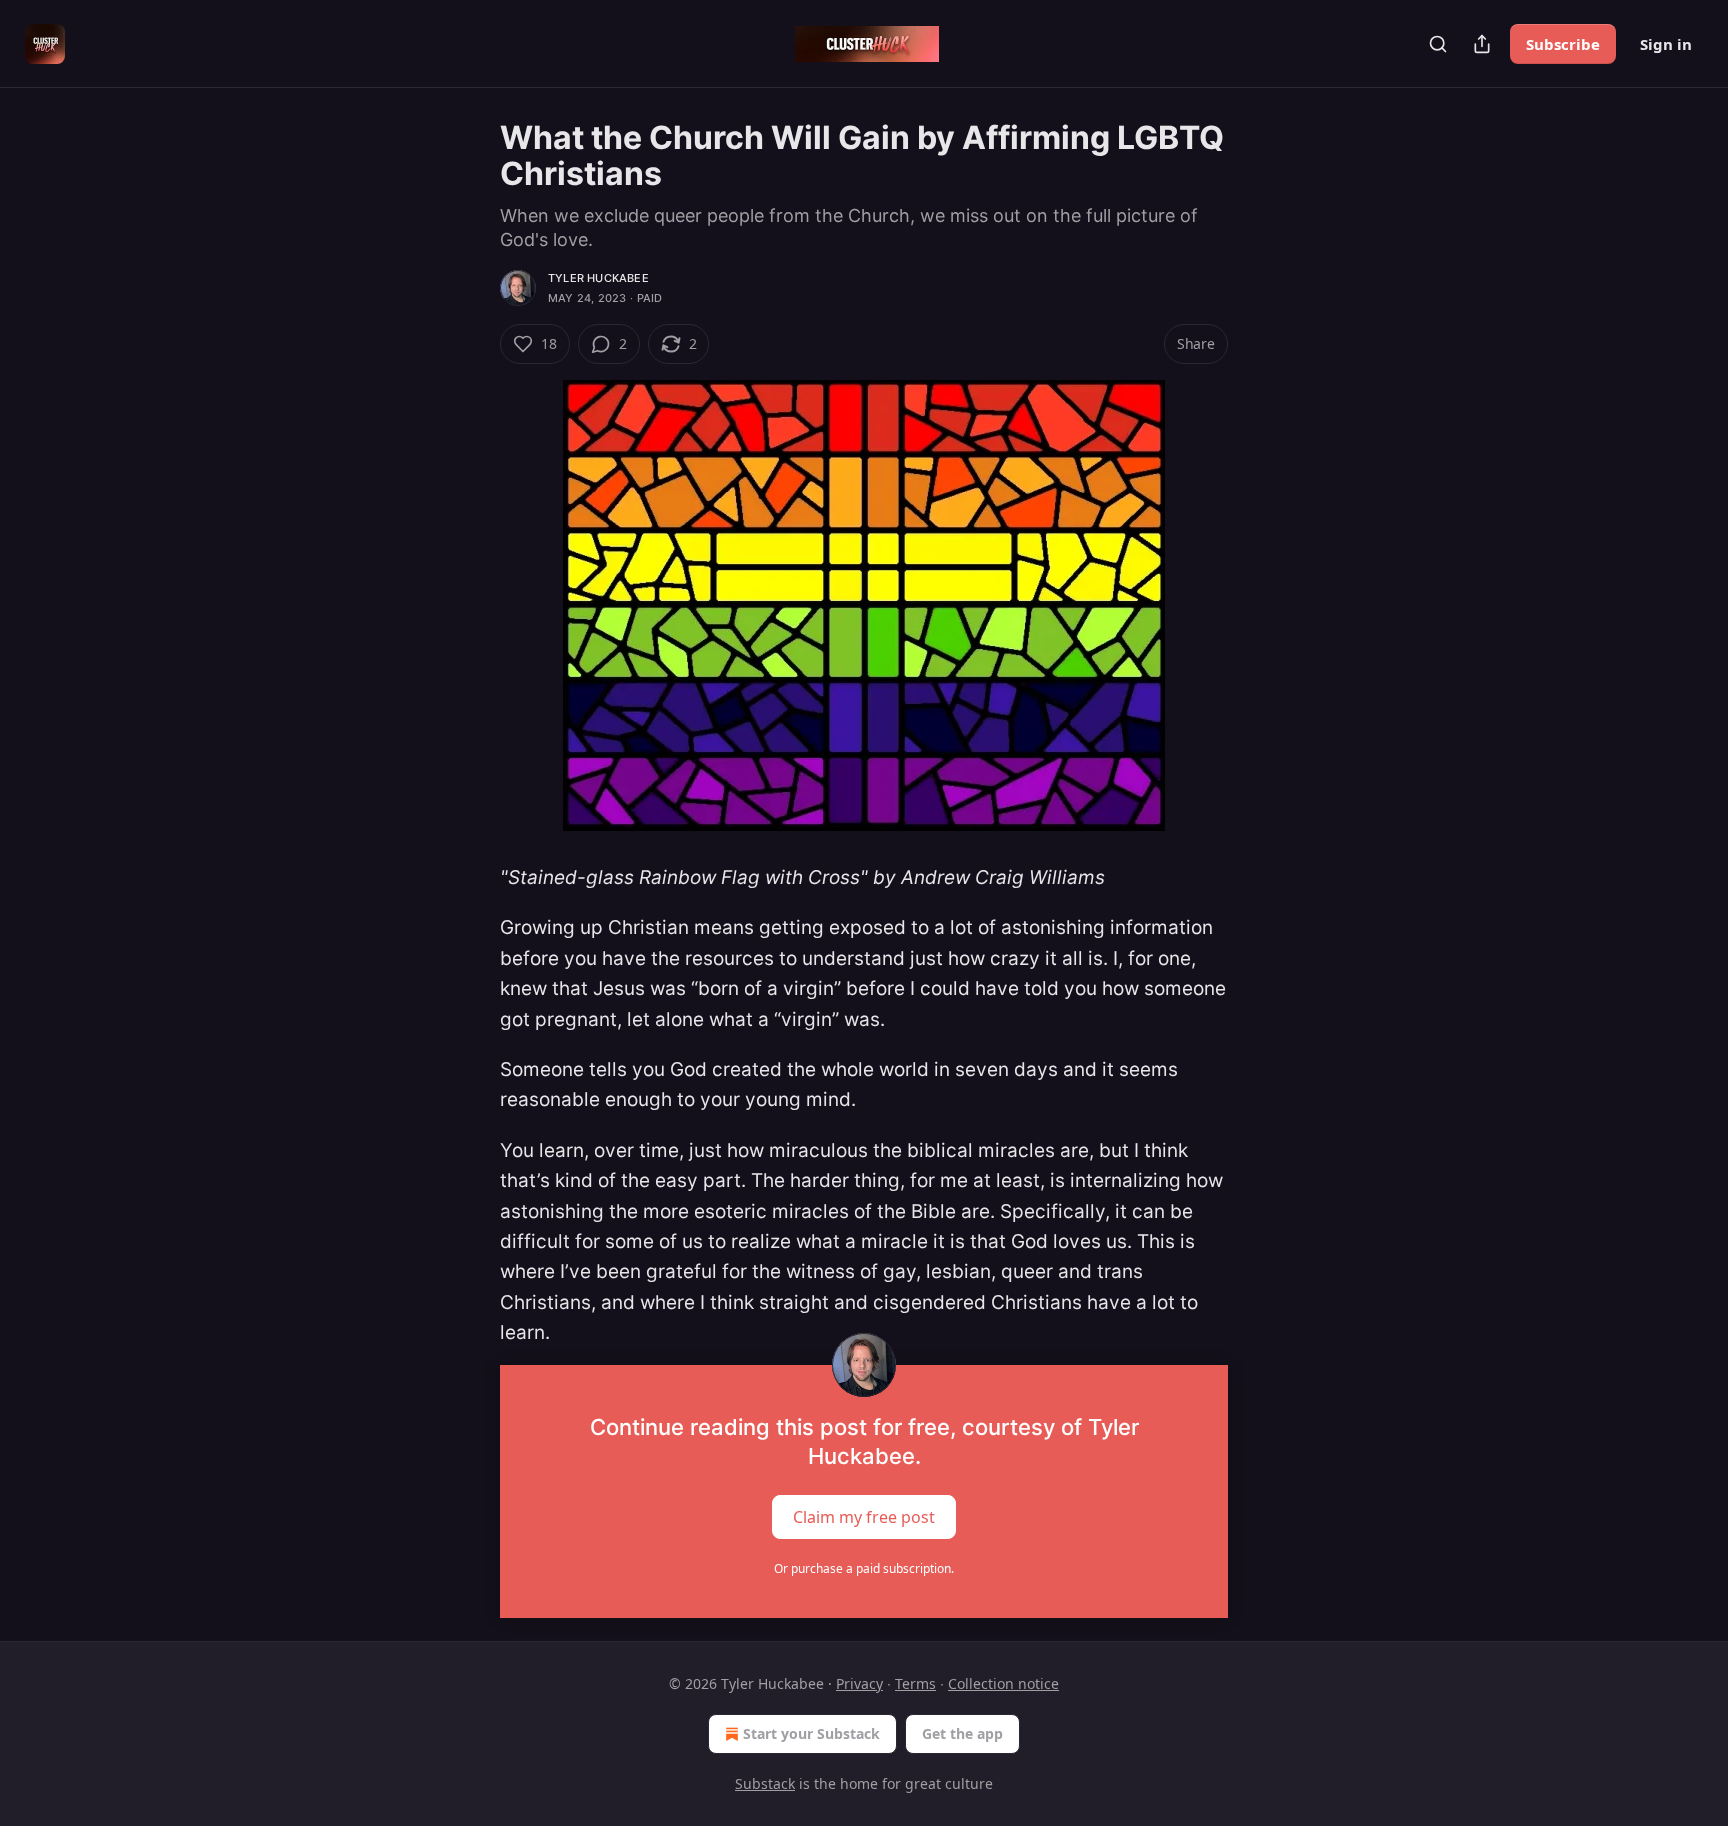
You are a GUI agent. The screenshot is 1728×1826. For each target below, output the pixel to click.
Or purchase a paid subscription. (864, 1568)
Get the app (962, 1733)
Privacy (859, 1683)
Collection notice (1003, 1683)
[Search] (1438, 44)
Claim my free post (864, 1516)
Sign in (1666, 44)
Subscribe (1563, 44)
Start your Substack (811, 1733)
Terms (915, 1683)
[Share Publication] (1482, 44)
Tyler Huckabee (598, 278)
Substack (765, 1783)
